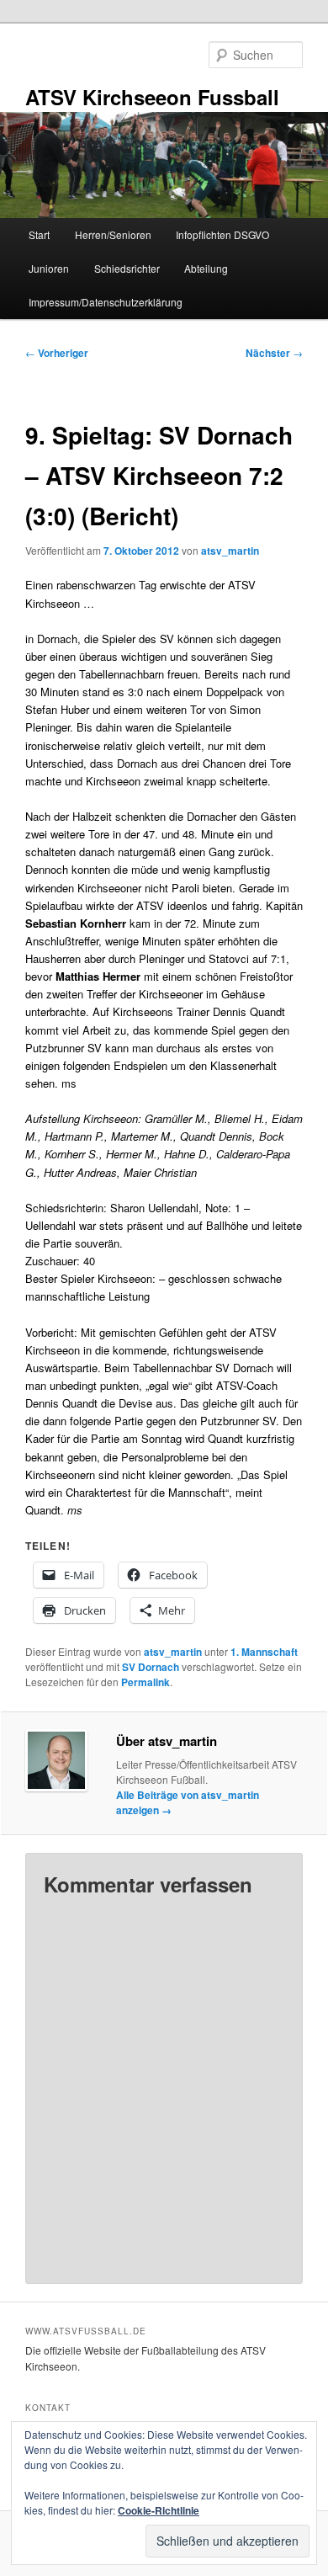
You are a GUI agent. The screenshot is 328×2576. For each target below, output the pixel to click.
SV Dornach (151, 1667)
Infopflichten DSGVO (222, 234)
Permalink (145, 1682)
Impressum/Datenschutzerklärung (106, 302)
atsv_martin (230, 551)
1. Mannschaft (264, 1652)
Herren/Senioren (113, 234)
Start (39, 234)
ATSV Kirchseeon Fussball (152, 97)
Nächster (274, 353)
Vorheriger (57, 353)
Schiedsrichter (127, 268)
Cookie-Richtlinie (159, 2510)
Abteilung (206, 268)
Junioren (49, 268)
